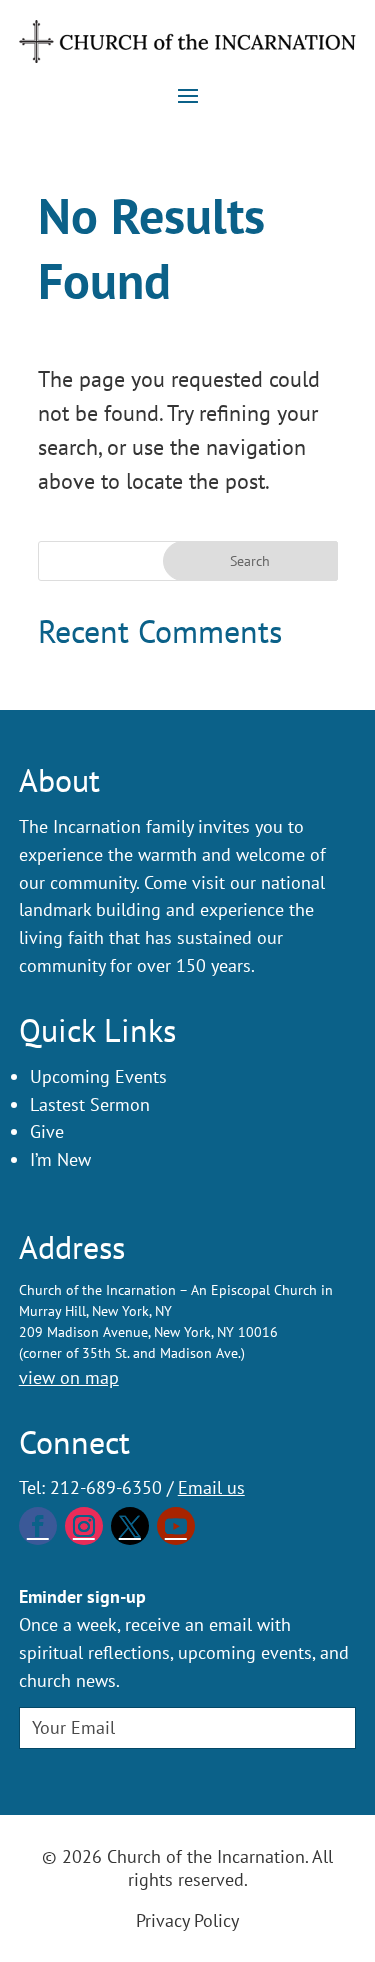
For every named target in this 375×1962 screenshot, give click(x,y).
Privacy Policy (187, 1920)
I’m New (60, 1159)
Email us (211, 1487)
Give (47, 1131)
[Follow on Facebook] (38, 1526)
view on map (69, 1377)
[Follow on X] (130, 1526)
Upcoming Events (98, 1076)
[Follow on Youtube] (176, 1526)
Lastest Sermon (90, 1104)
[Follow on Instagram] (84, 1526)
